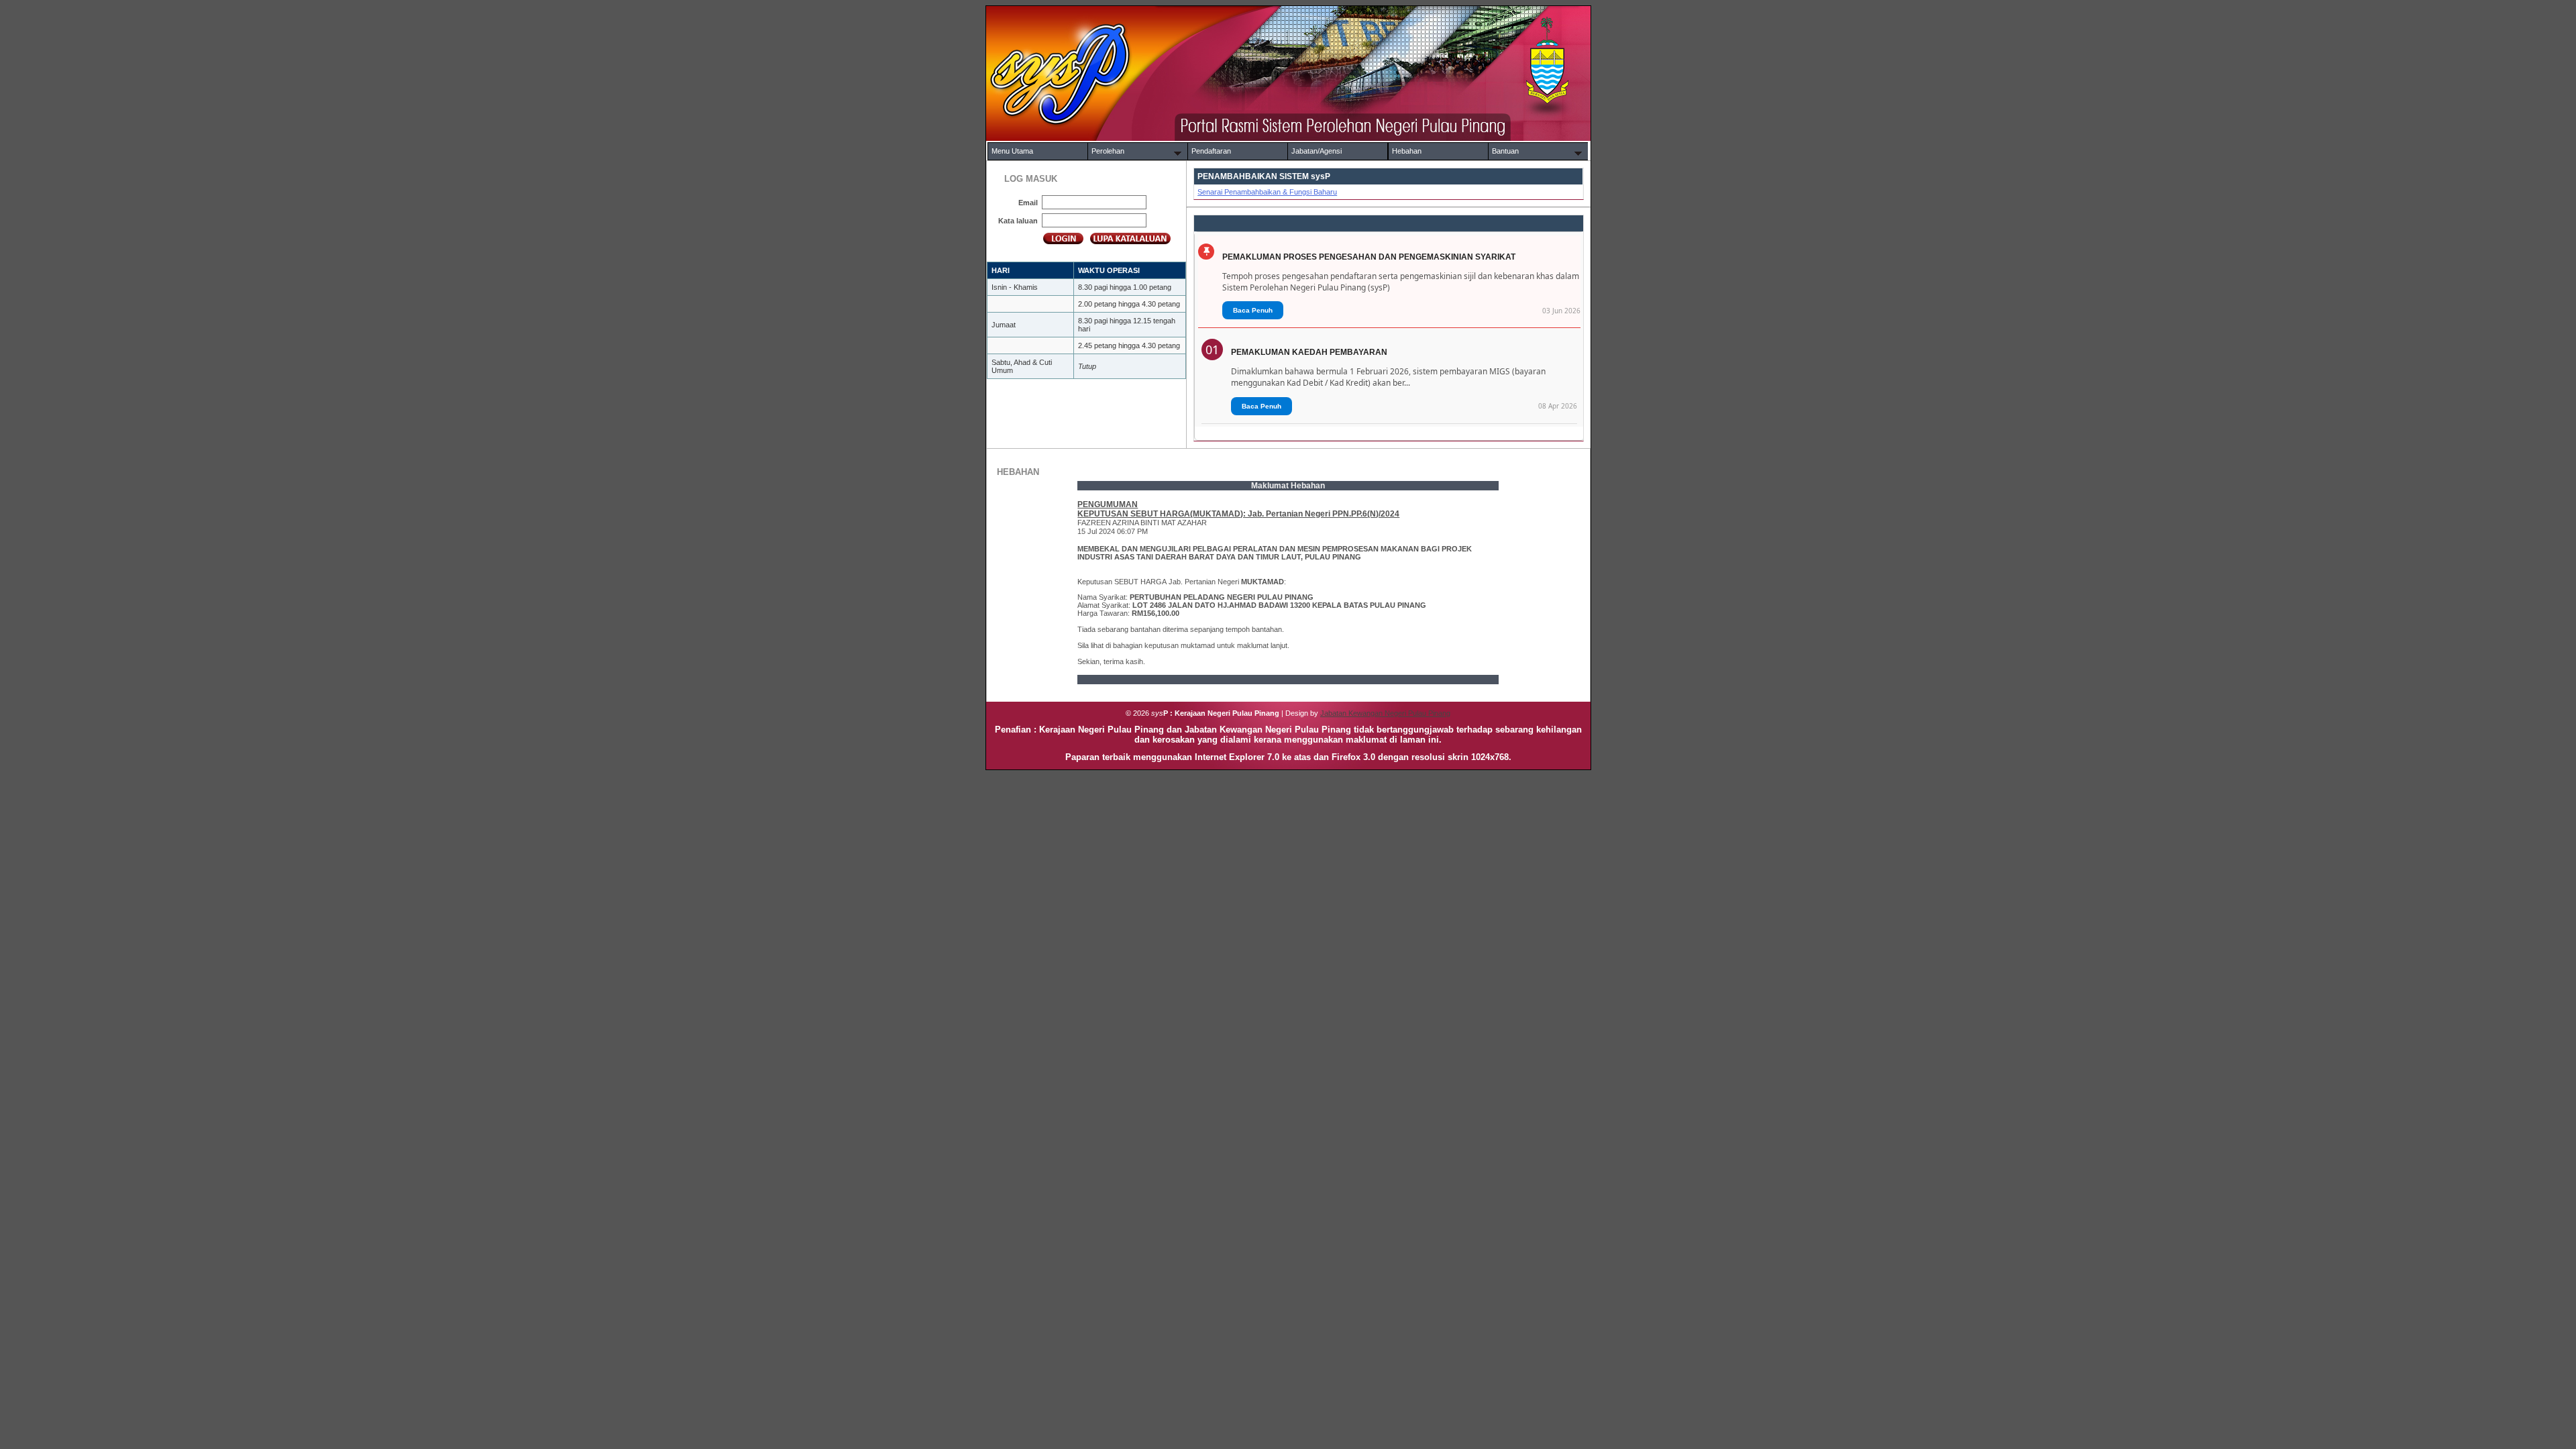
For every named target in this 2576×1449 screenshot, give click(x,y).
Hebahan (1407, 151)
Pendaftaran (1211, 151)
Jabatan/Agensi (1317, 151)
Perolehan (1108, 151)
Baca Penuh (1253, 310)
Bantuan (1505, 151)
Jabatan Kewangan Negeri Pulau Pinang (1385, 713)
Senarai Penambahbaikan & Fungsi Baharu (1267, 192)
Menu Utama (1012, 151)
